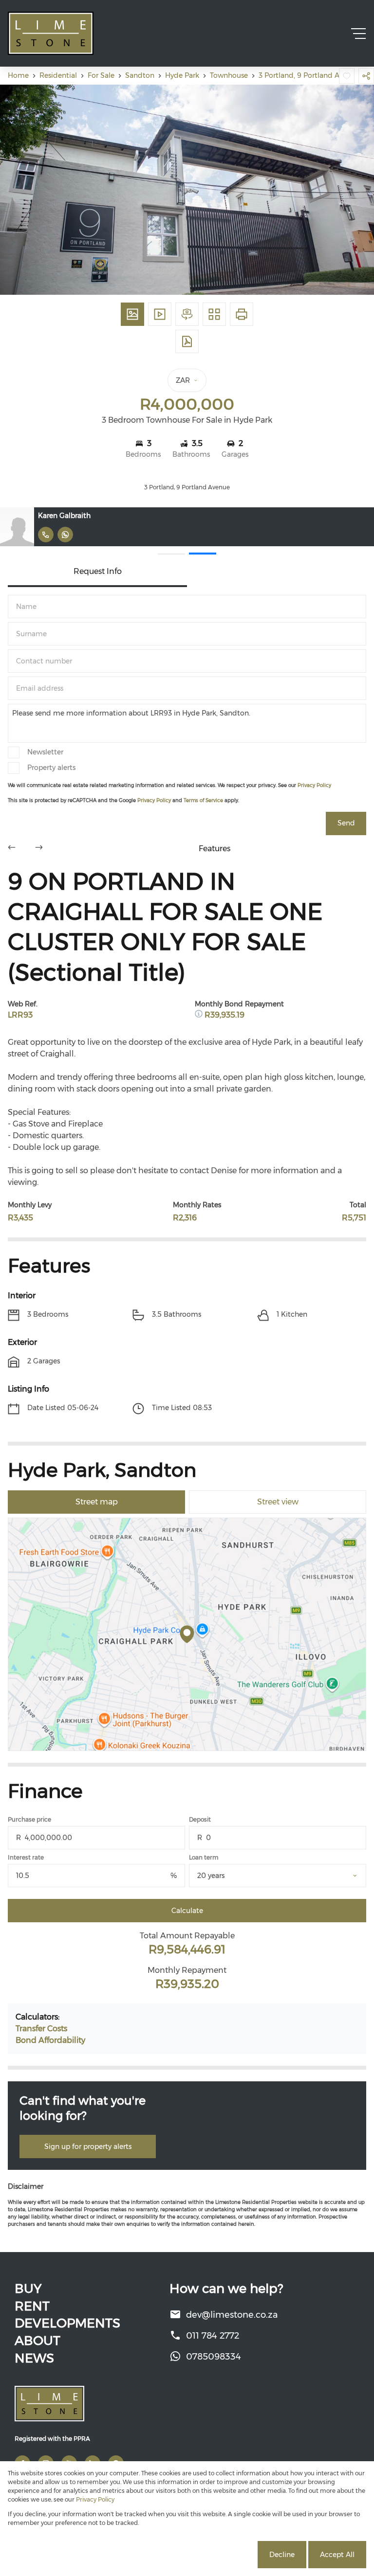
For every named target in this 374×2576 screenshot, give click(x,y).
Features (215, 849)
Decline (282, 2555)
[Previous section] (12, 849)
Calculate (187, 1911)
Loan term (204, 1857)
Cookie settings (218, 2555)
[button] (171, 554)
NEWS (34, 2358)
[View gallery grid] (214, 314)
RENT (32, 2306)
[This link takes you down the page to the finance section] (200, 1015)
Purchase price (29, 1819)
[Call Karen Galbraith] (46, 535)
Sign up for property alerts (88, 2147)
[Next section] (39, 849)
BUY (28, 2289)
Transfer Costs (41, 2029)
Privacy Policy (314, 785)
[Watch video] (160, 314)
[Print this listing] (242, 314)
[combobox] (289, 1876)
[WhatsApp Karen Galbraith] (65, 535)
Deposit (200, 1819)
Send (346, 823)
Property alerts (51, 768)
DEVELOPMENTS (67, 2323)
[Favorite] (347, 76)
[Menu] (358, 34)
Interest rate (26, 1857)
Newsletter (45, 752)
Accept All (337, 2555)
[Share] (366, 76)
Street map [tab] (97, 1502)
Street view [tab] (278, 1502)
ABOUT (37, 2341)
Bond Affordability (50, 2040)
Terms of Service (203, 800)
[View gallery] (132, 314)
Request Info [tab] (98, 571)
